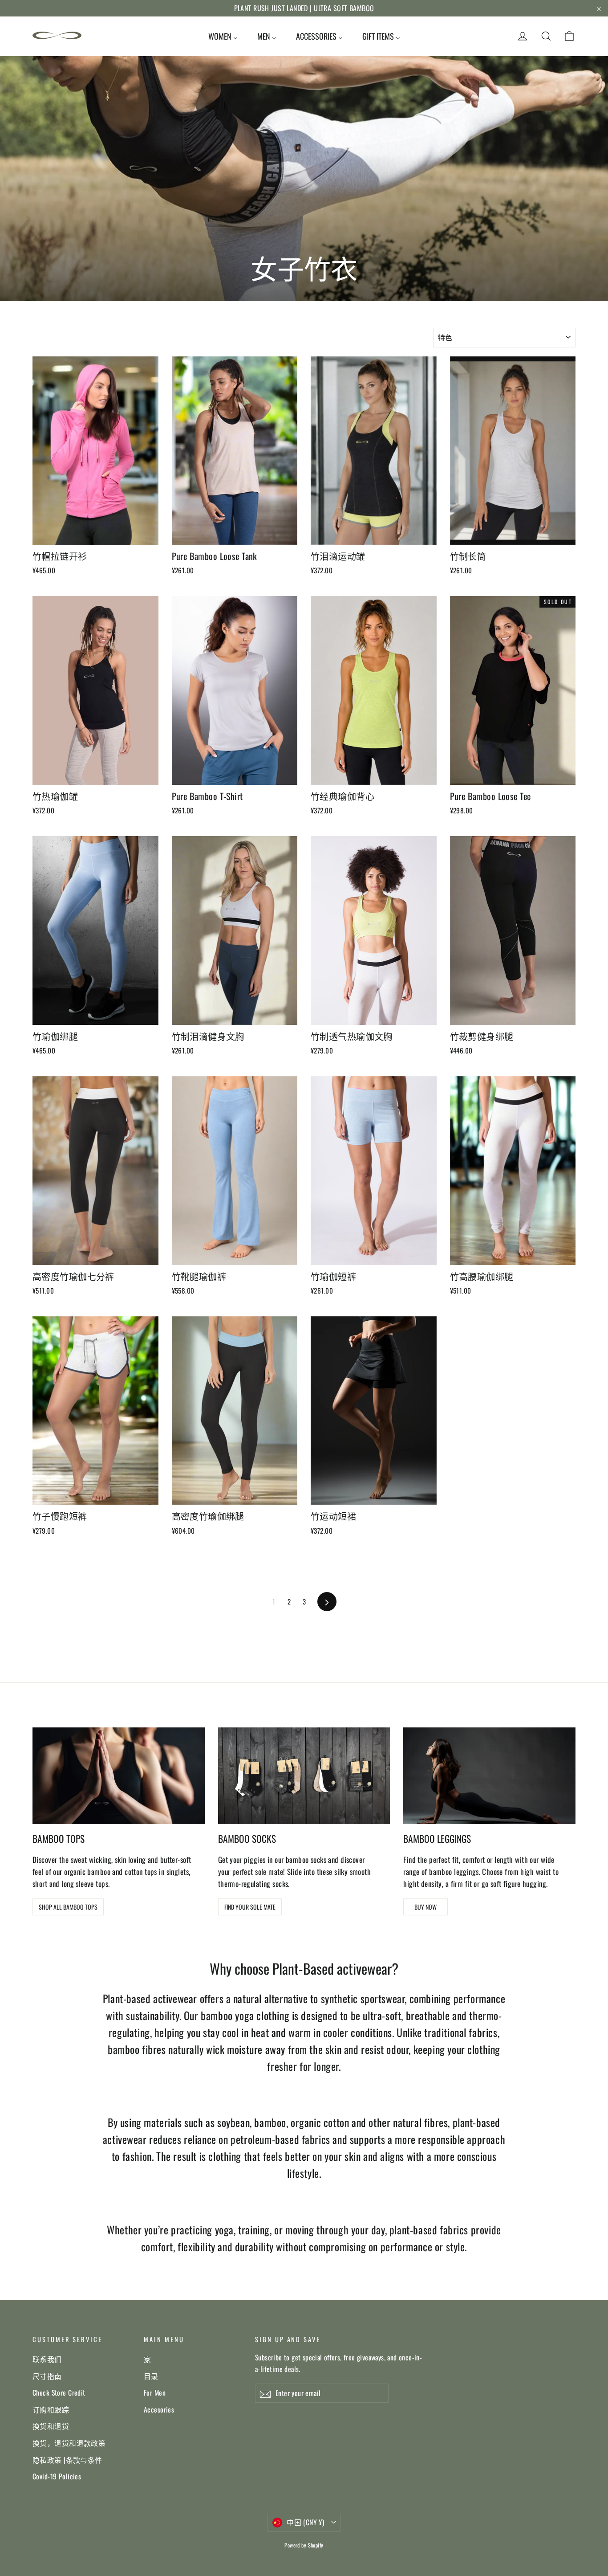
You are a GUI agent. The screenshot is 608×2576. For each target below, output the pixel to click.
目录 (151, 2376)
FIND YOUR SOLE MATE (250, 1907)
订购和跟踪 (51, 2409)
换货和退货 (51, 2426)
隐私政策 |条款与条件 (67, 2460)
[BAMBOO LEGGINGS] (489, 1776)
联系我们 (47, 2359)
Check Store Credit (59, 2392)
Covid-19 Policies (57, 2476)
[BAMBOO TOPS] (119, 1776)
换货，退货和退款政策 (69, 2443)
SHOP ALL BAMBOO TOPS (68, 1907)
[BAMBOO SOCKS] (304, 1776)
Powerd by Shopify (304, 2545)
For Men (155, 2392)
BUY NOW (426, 1907)
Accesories (159, 2409)
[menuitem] (223, 36)
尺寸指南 (47, 2376)
